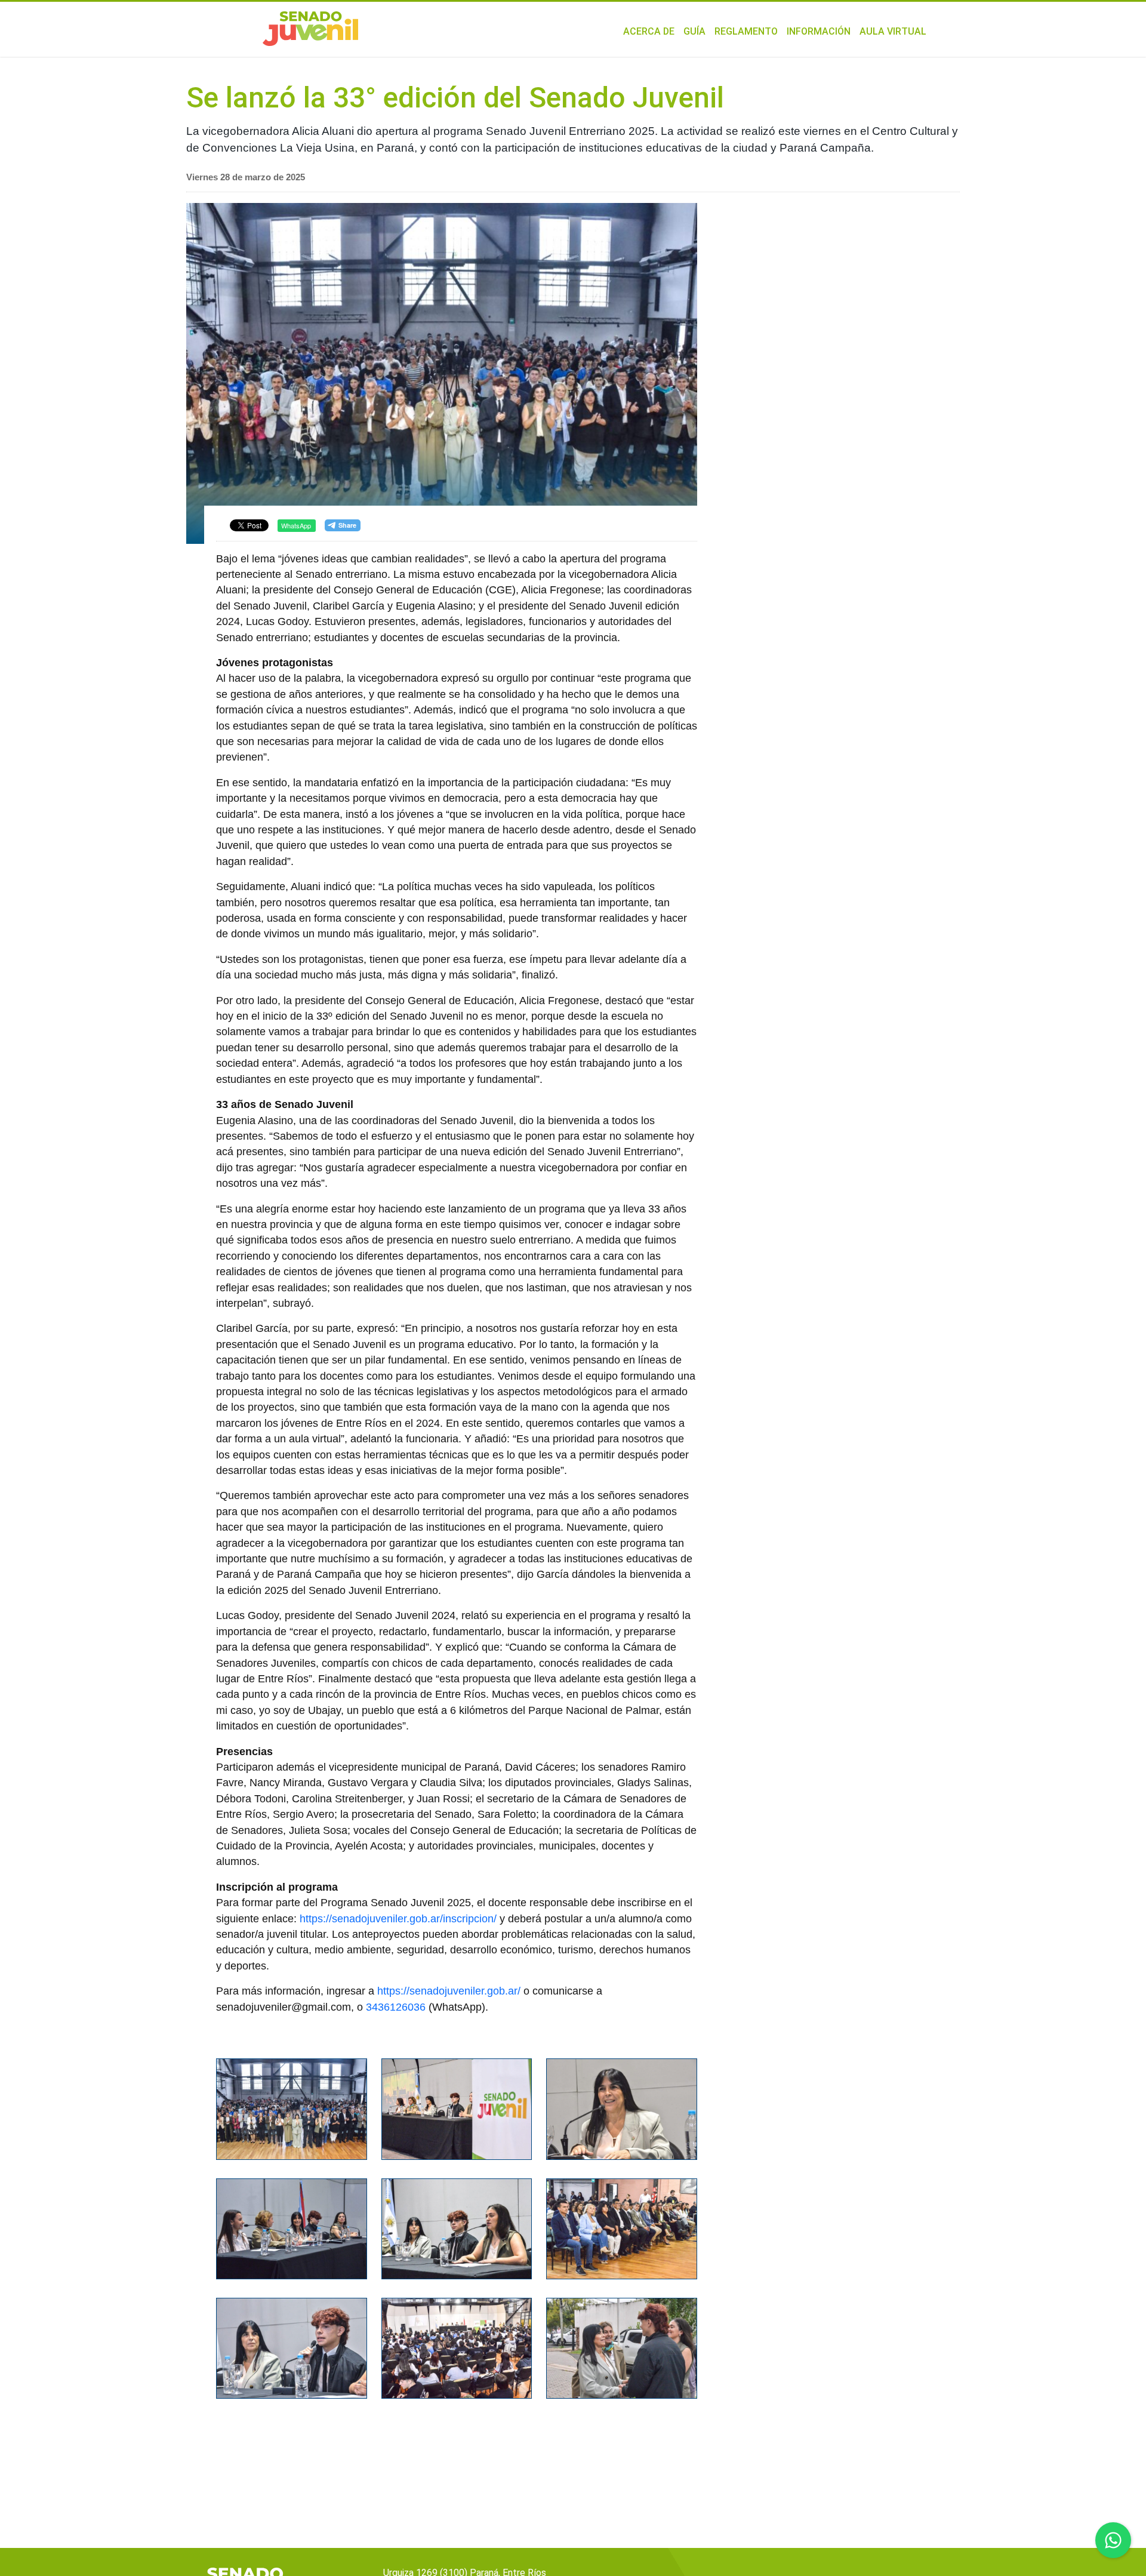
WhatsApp (296, 525)
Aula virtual (893, 31)
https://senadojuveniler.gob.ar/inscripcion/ (398, 1919)
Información (819, 31)
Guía (694, 31)
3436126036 (396, 2007)
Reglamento (746, 31)
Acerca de (649, 31)
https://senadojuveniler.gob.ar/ (449, 1991)
